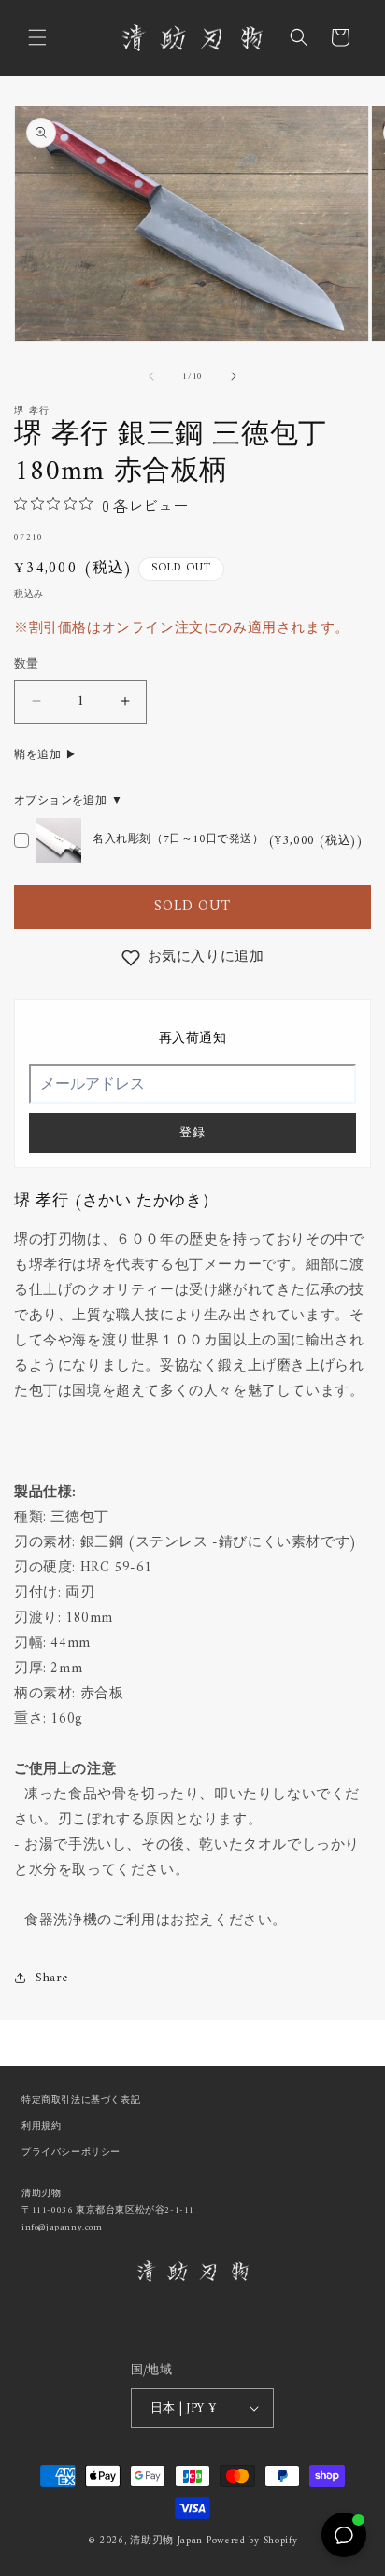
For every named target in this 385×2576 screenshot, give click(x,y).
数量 (27, 665)
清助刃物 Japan (166, 2541)
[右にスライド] (234, 376)
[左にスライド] (151, 376)
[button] (37, 37)
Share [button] (52, 1978)
